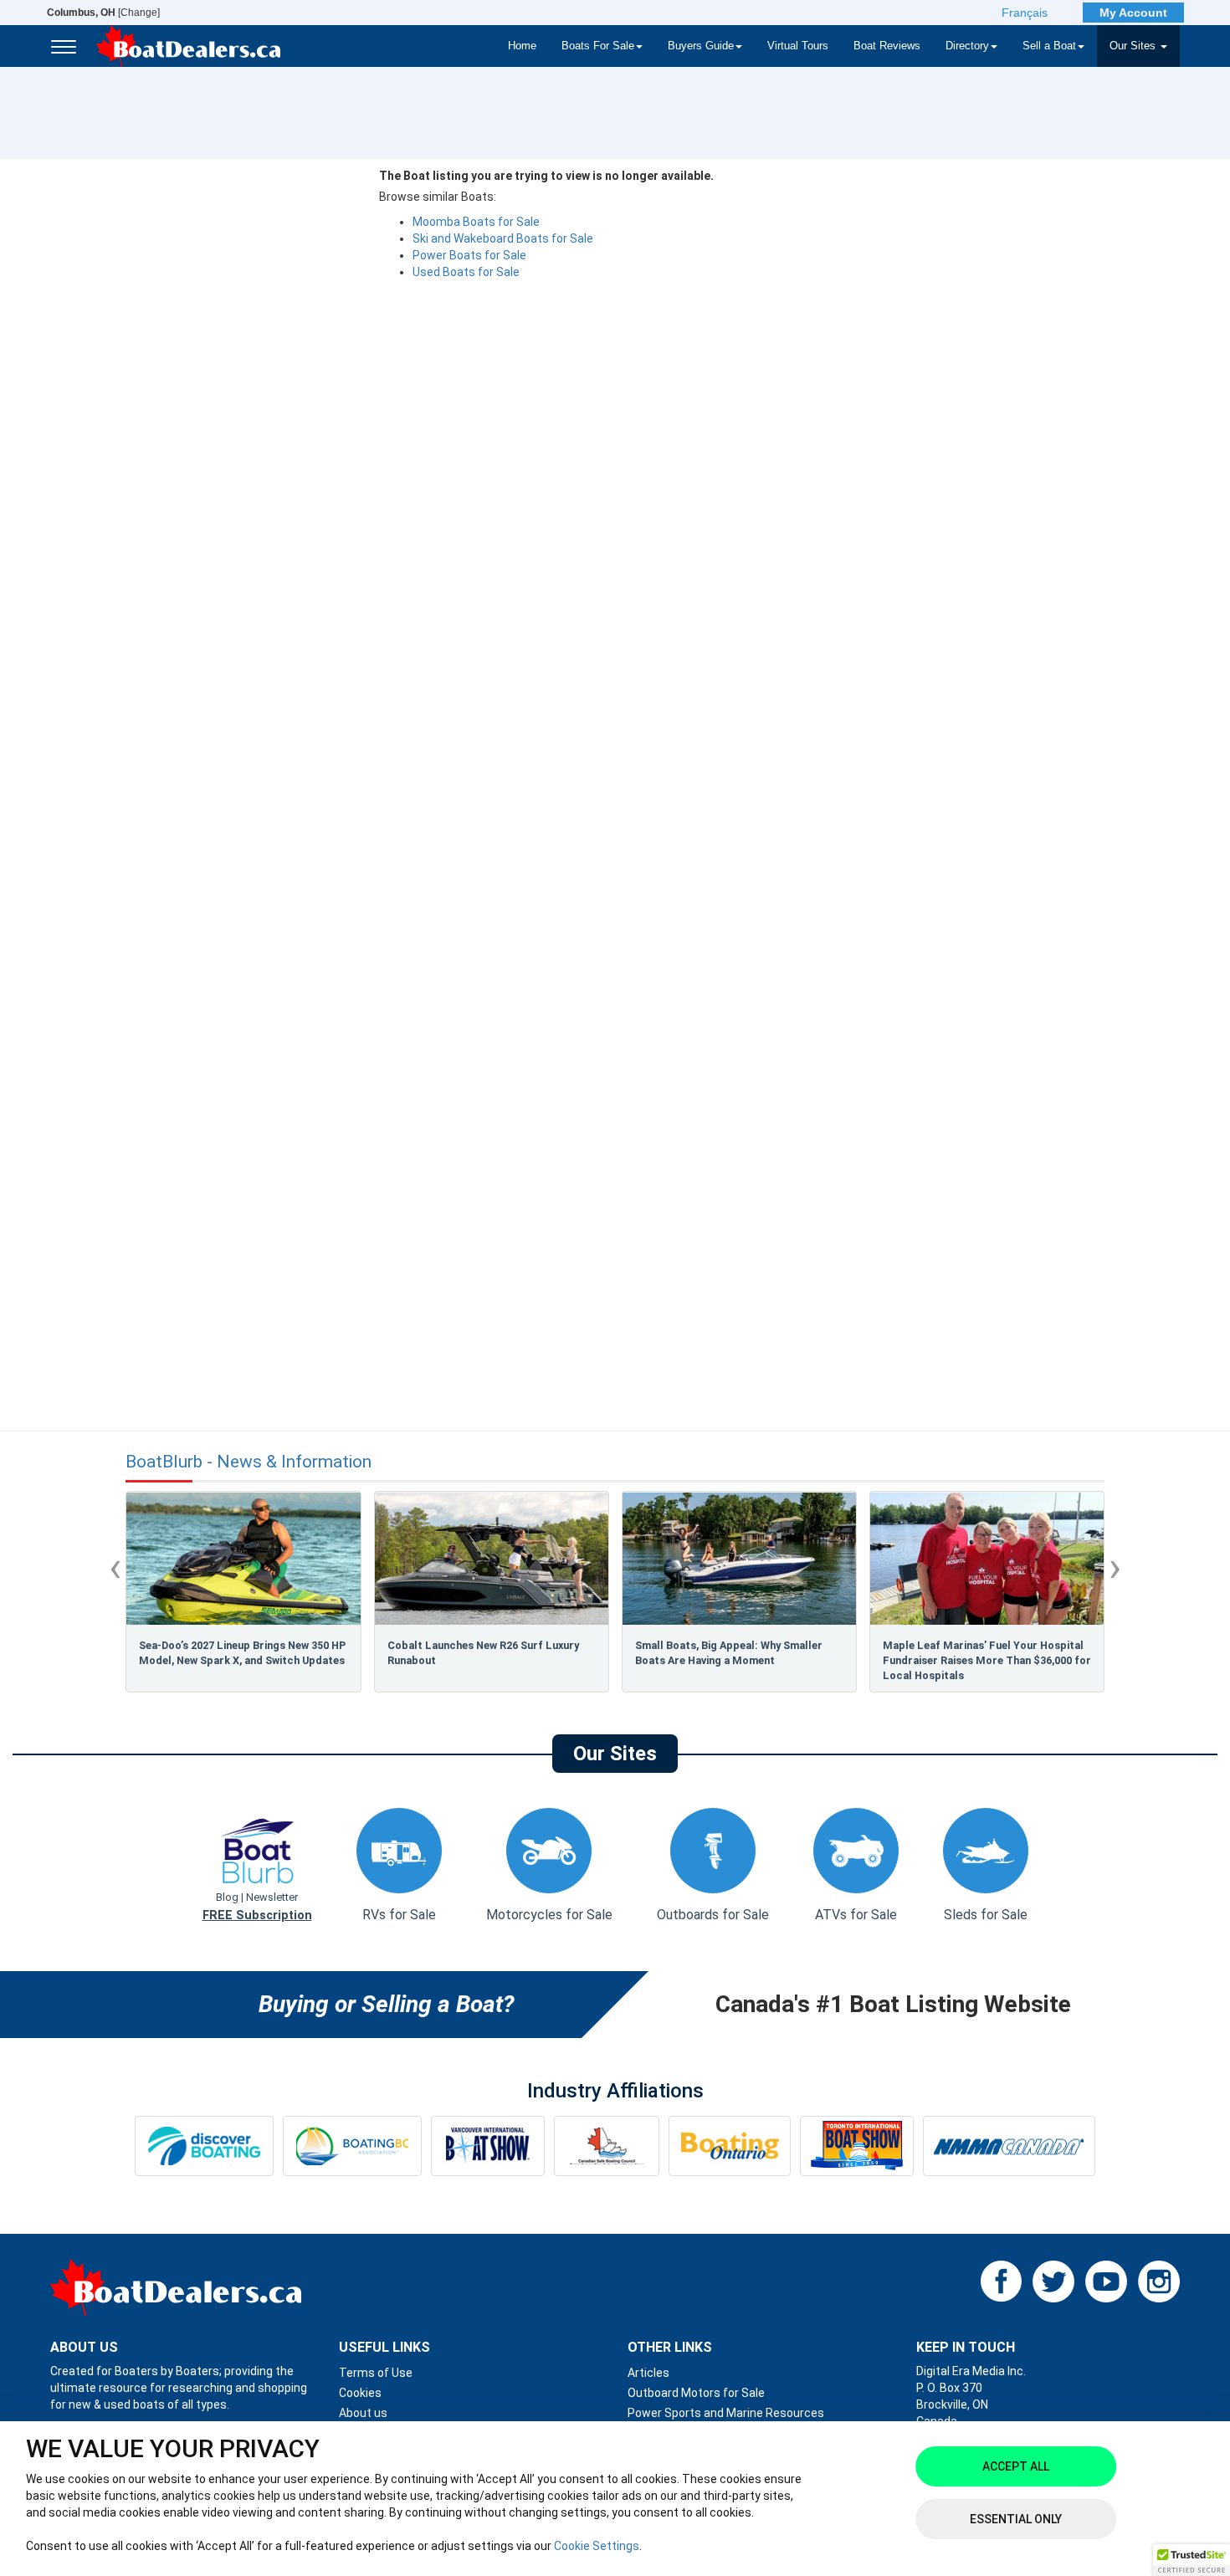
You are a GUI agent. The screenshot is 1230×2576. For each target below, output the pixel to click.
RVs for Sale (399, 1915)
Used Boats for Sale (466, 272)
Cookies (360, 2393)
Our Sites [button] (1134, 46)
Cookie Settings (597, 2546)
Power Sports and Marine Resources (726, 2413)
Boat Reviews (887, 46)
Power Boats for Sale (469, 255)
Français (1025, 13)
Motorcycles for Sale (549, 1915)
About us (363, 2413)
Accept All (1016, 2466)
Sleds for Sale (986, 1915)
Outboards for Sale (713, 1915)
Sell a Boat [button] (1049, 46)
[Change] (103, 13)
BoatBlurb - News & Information (249, 1462)
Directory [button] (967, 46)
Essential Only (1016, 2519)
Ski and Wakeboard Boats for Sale (503, 238)
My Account (1133, 13)
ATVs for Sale (856, 1915)
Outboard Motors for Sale (696, 2393)
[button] (1192, 2560)
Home (522, 46)
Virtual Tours (798, 46)
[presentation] (115, 1567)
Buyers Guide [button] (701, 46)
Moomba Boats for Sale (476, 222)
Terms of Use (376, 2373)
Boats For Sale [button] (598, 46)
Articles (648, 2373)
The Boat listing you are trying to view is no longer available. (546, 176)
